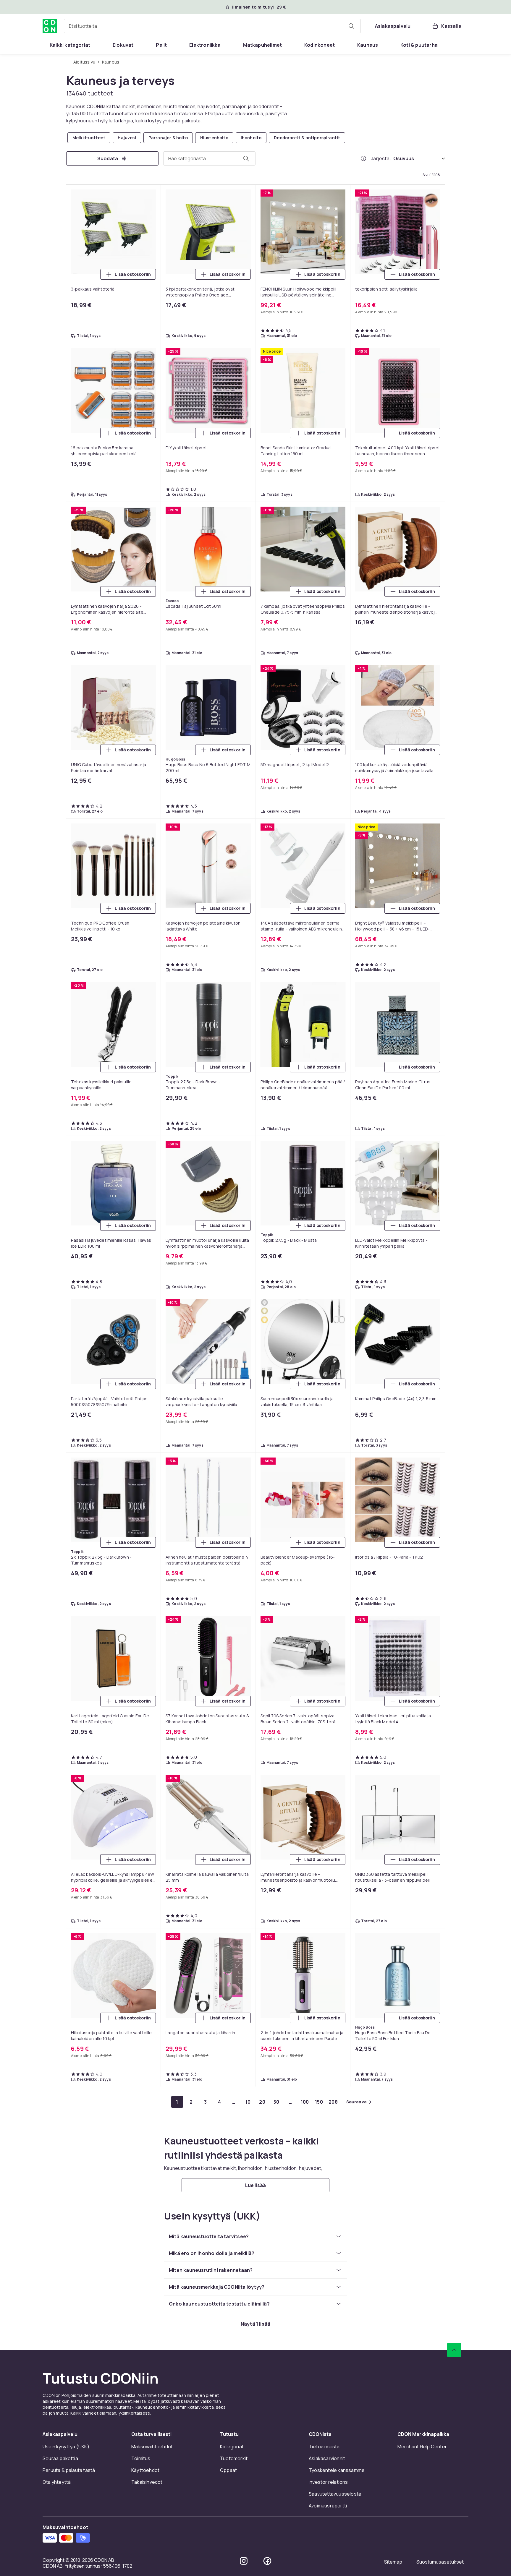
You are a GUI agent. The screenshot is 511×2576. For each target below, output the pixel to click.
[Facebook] (267, 2561)
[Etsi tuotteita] (351, 26)
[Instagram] (244, 2561)
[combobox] (212, 26)
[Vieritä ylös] (454, 2350)
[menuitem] (70, 45)
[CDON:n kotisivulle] (50, 26)
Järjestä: (381, 158)
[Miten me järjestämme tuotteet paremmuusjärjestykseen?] (363, 158)
